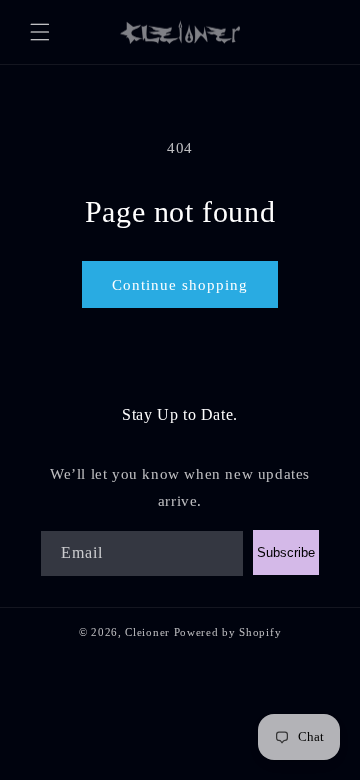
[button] (40, 32)
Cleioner (147, 632)
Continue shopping (180, 285)
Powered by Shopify (228, 632)
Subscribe (286, 552)
